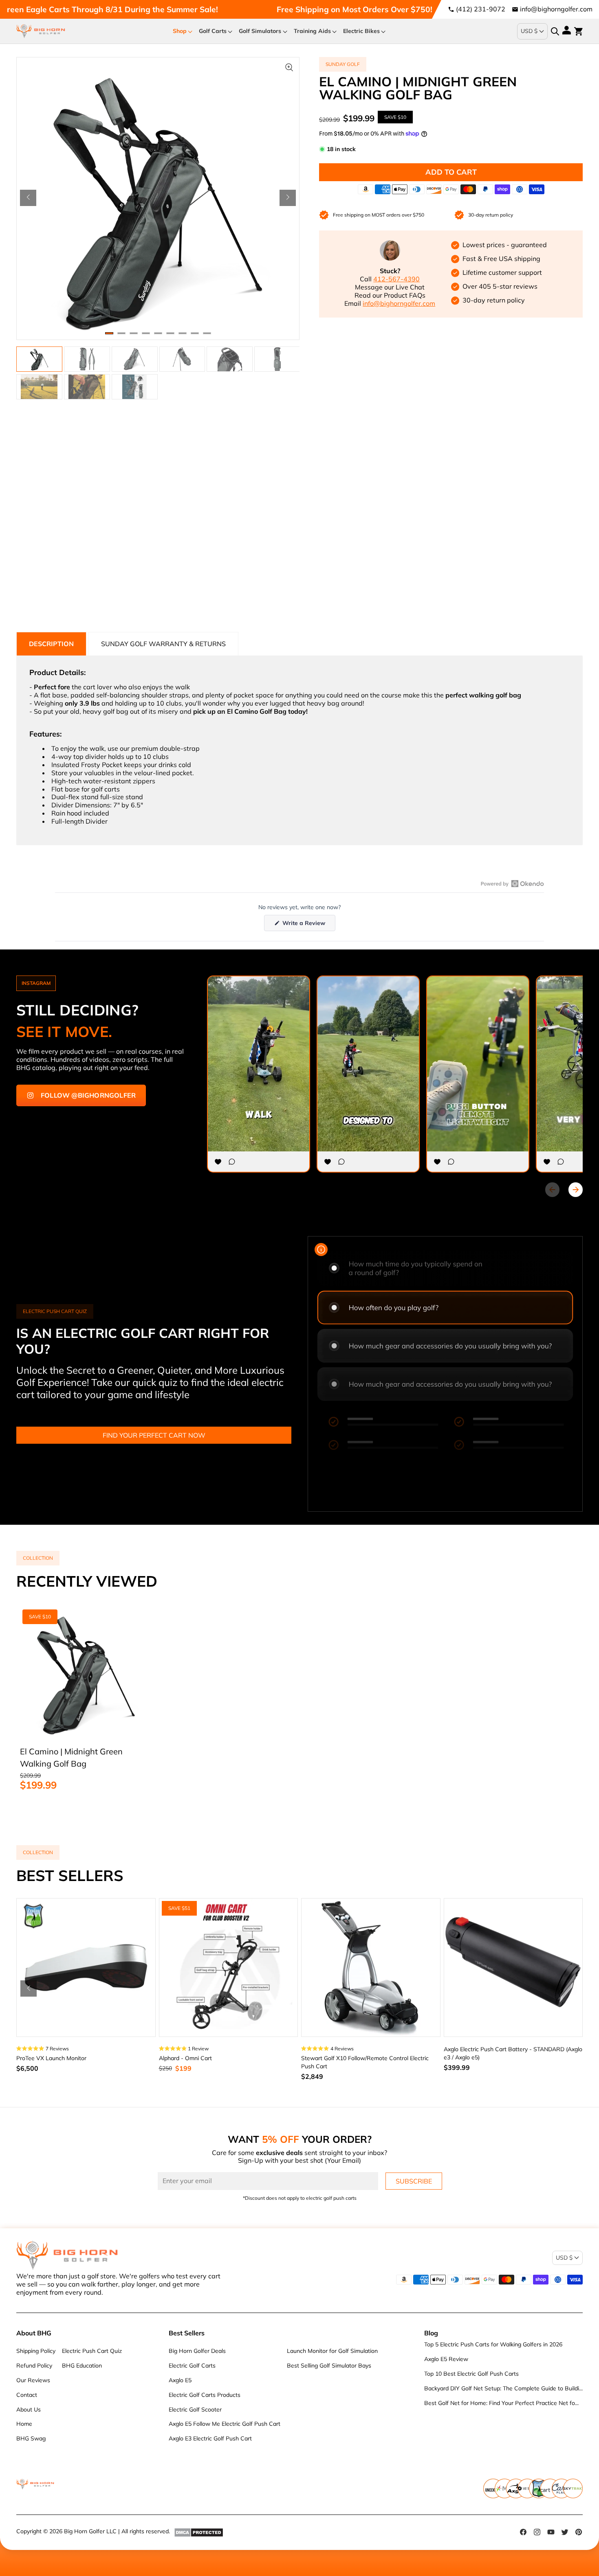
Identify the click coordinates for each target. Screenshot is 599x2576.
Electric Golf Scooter (195, 2409)
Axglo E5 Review (446, 2359)
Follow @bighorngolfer (88, 1095)
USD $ (529, 31)
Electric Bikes (361, 31)
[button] (28, 198)
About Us (29, 2409)
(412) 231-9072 (481, 9)
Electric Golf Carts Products (205, 2395)
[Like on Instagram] (218, 1162)
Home (24, 2424)
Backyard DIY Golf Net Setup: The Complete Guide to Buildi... (503, 2388)
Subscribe (414, 2181)
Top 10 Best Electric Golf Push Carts (471, 2374)
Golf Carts (213, 31)
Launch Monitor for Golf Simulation (332, 2351)
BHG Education (82, 2366)
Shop (180, 31)
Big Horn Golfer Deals (197, 2351)
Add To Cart (451, 172)
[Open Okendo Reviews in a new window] (512, 884)
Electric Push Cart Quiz (92, 2351)
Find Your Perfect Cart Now (154, 1435)
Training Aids (312, 31)
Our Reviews (33, 2380)
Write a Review (308, 925)
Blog (431, 2333)
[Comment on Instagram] (232, 1162)
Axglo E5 (180, 2380)
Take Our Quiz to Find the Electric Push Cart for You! (406, 9)
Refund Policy (34, 2366)
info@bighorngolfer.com (556, 9)
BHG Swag (31, 2438)
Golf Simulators (260, 31)
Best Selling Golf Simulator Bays (329, 2366)
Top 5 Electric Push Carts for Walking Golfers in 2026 (493, 2344)
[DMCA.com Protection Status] (199, 2532)
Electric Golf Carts (192, 2366)
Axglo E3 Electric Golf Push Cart (210, 2438)
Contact (27, 2395)
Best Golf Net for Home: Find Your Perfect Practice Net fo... (501, 2403)
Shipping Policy (36, 2351)
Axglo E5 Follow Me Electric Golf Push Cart (225, 2424)
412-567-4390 (396, 279)
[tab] (51, 644)
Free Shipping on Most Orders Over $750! (173, 9)
